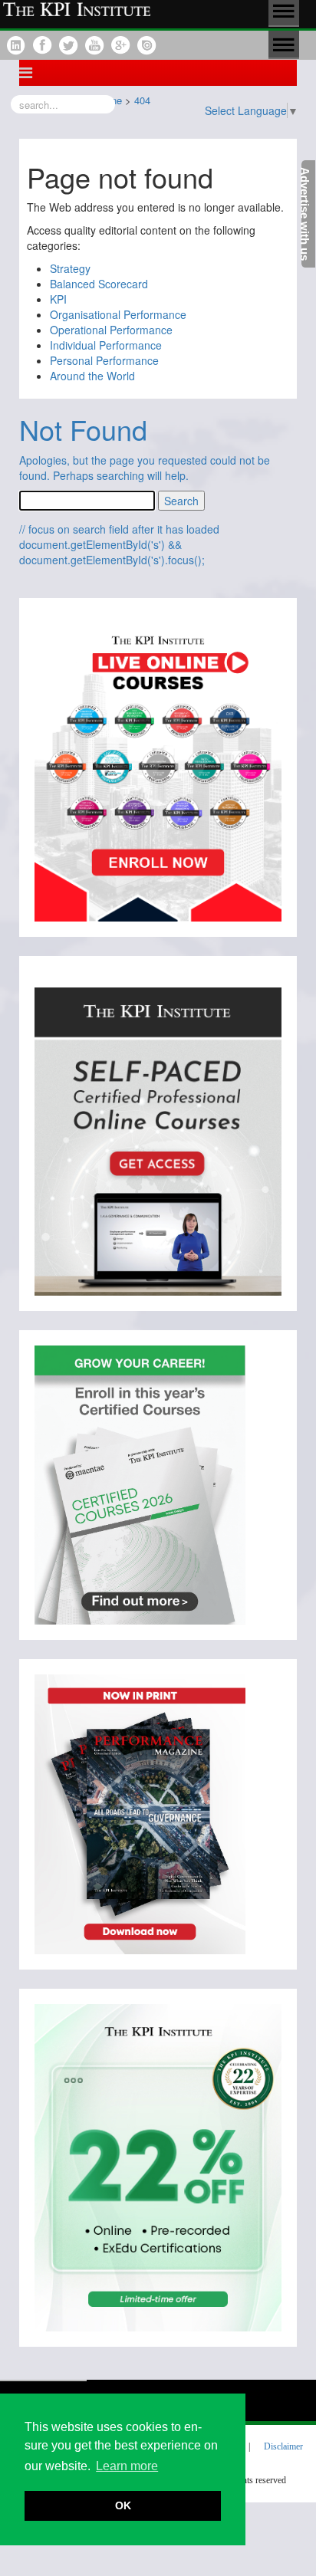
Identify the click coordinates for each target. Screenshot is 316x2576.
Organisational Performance (118, 314)
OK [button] (123, 2505)
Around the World (92, 376)
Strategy (70, 268)
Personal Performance (104, 360)
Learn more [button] (127, 2466)
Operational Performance (111, 330)
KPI (58, 299)
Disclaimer (283, 2446)
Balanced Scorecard (99, 284)
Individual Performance (106, 345)
